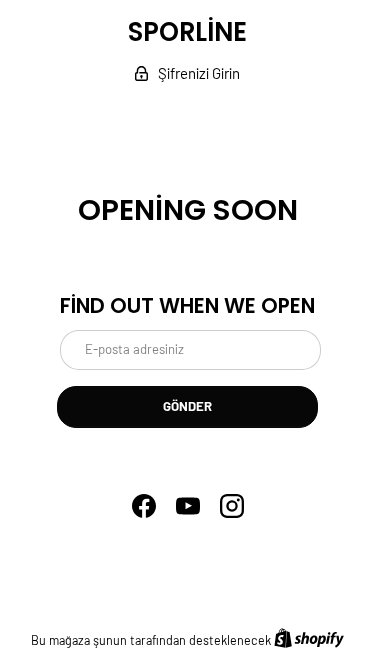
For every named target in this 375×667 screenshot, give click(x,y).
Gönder (187, 406)
